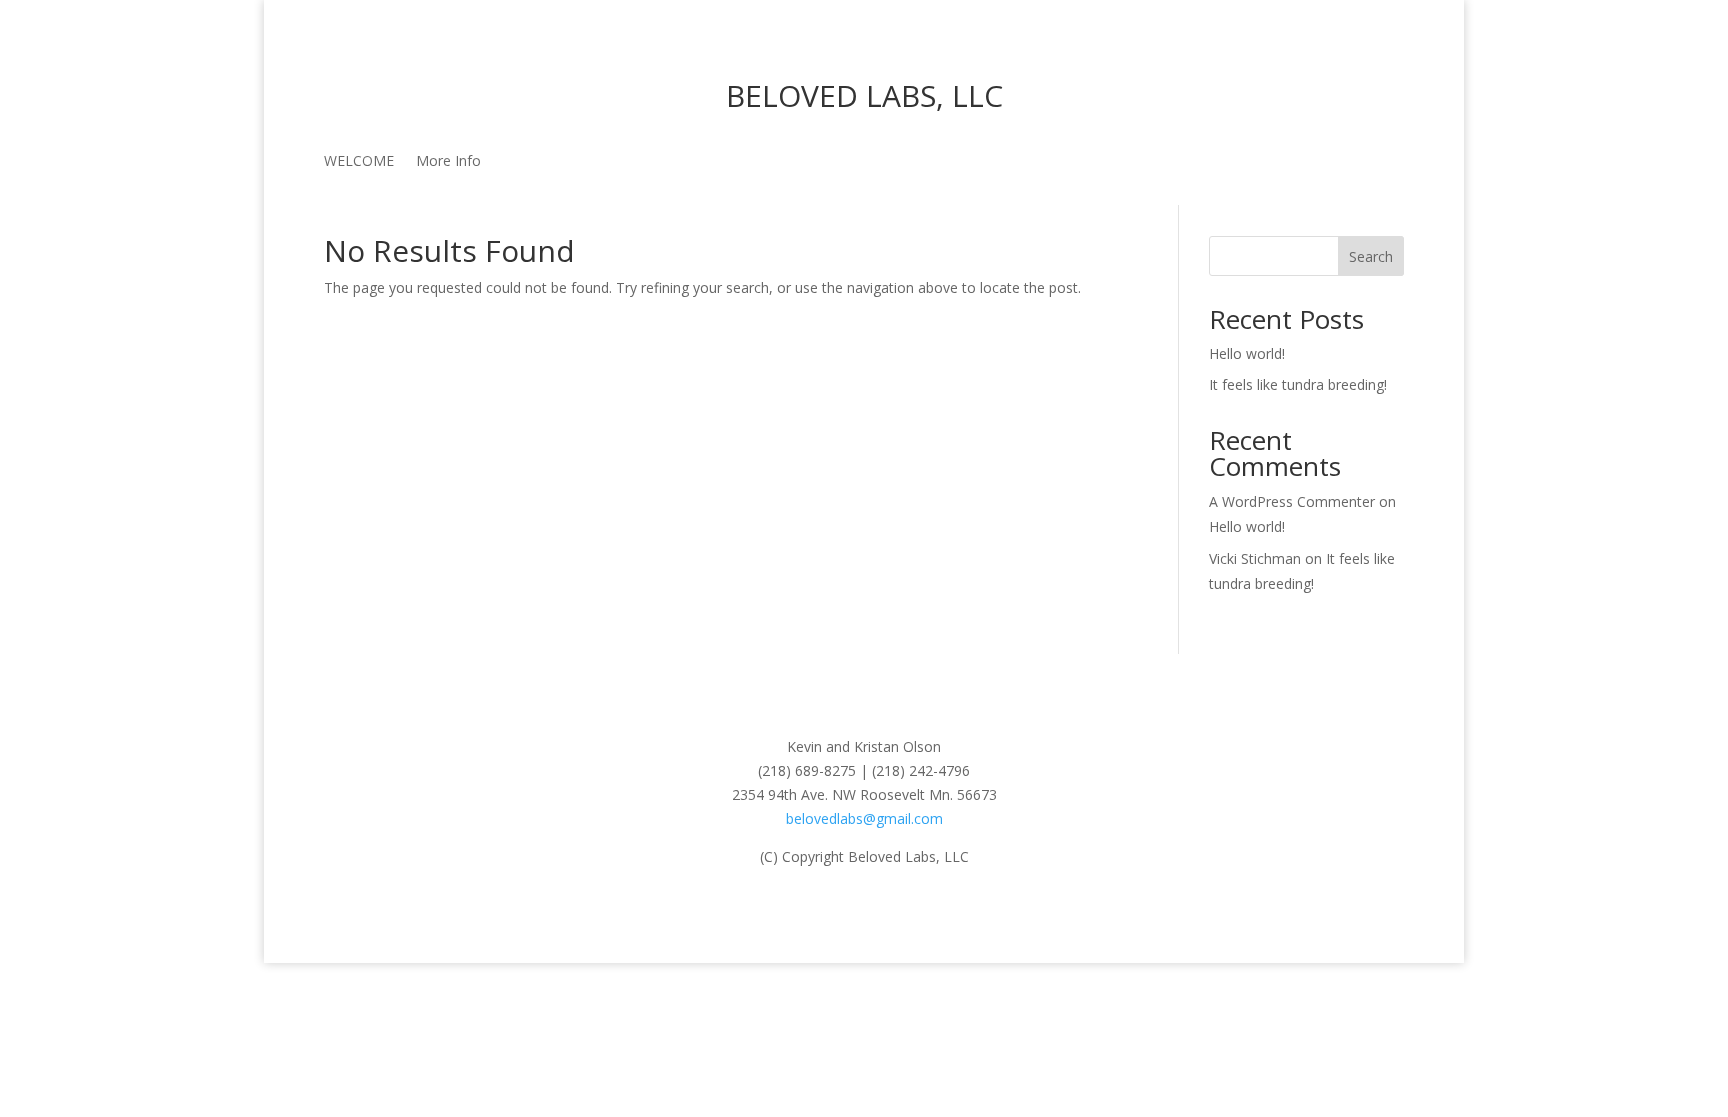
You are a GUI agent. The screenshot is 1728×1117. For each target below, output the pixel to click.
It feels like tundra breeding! (1298, 384)
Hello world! (1247, 353)
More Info (448, 162)
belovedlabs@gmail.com (864, 818)
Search (1371, 256)
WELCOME (359, 162)
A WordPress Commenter (1292, 501)
